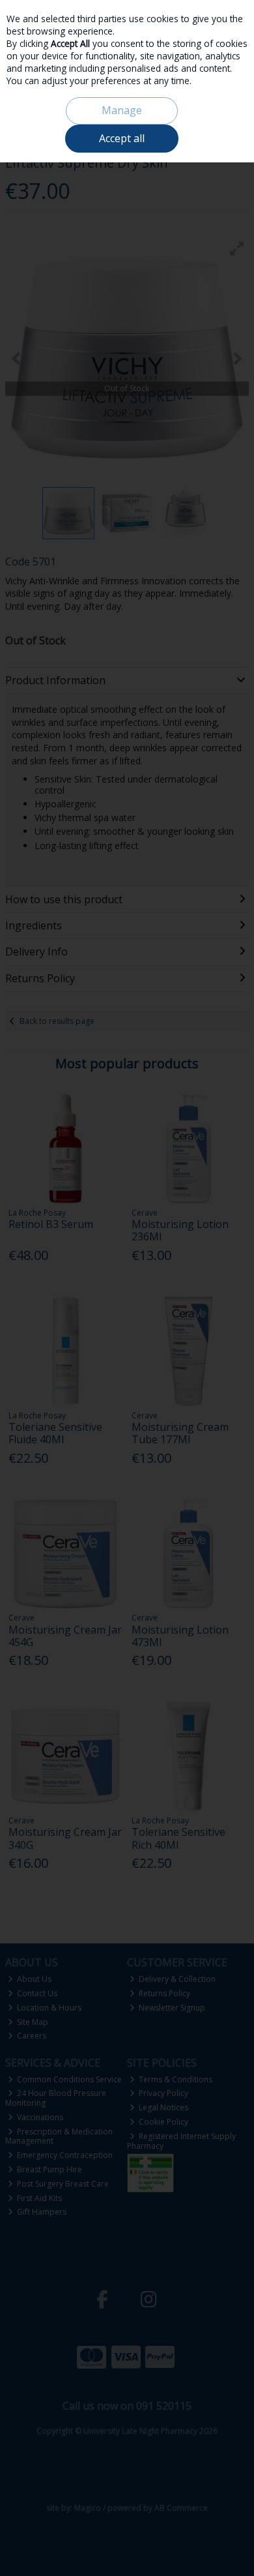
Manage (122, 110)
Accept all (122, 138)
